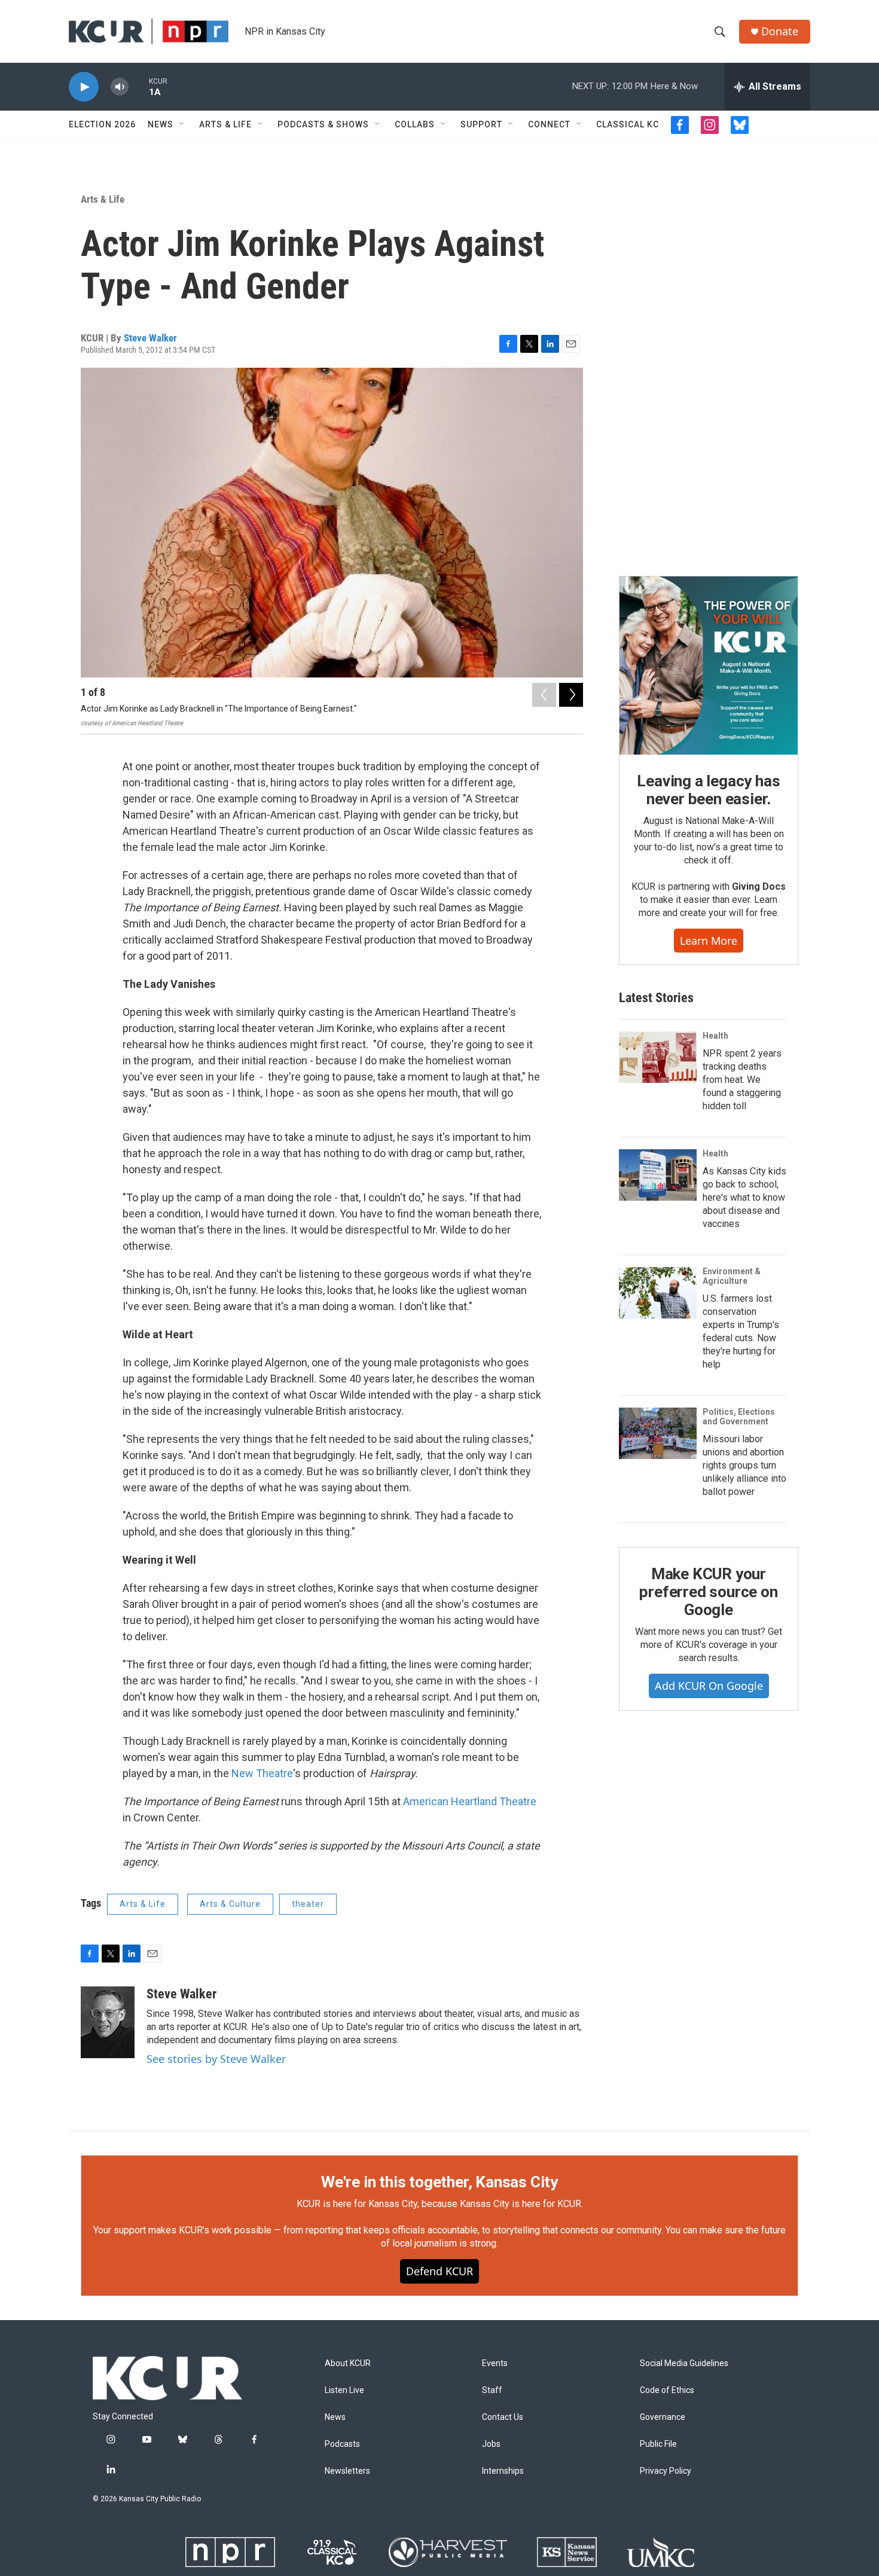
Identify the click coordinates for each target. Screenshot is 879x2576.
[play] (84, 87)
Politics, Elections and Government (739, 1417)
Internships (503, 2471)
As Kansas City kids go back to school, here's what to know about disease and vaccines (744, 1197)
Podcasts (342, 2444)
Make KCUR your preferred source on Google (708, 1592)
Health (715, 1036)
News (161, 124)
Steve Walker (150, 338)
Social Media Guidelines (684, 2363)
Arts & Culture (230, 1904)
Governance (663, 2417)
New (244, 1773)
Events (495, 2363)
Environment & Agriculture (732, 1276)
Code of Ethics (667, 2390)
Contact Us (503, 2417)
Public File (658, 2444)
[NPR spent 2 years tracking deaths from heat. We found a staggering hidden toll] (658, 1057)
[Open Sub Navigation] (182, 124)
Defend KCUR (439, 2271)
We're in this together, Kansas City (439, 2182)
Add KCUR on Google (709, 1686)
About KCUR (348, 2363)
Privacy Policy (666, 2471)
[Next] (571, 695)
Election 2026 (102, 124)
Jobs (491, 2444)
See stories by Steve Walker (216, 2059)
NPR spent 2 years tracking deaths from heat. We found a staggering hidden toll (742, 1080)
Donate (780, 31)
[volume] (120, 87)
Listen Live (344, 2390)
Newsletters (347, 2471)
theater (308, 1904)
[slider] (139, 86)
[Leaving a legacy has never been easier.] (709, 666)
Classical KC (628, 124)
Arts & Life (225, 124)
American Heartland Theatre (470, 1801)
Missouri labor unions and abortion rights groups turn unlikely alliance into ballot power (744, 1465)
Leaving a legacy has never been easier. (708, 790)
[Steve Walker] (108, 2022)
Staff (492, 2390)
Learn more (709, 941)
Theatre (274, 1773)
